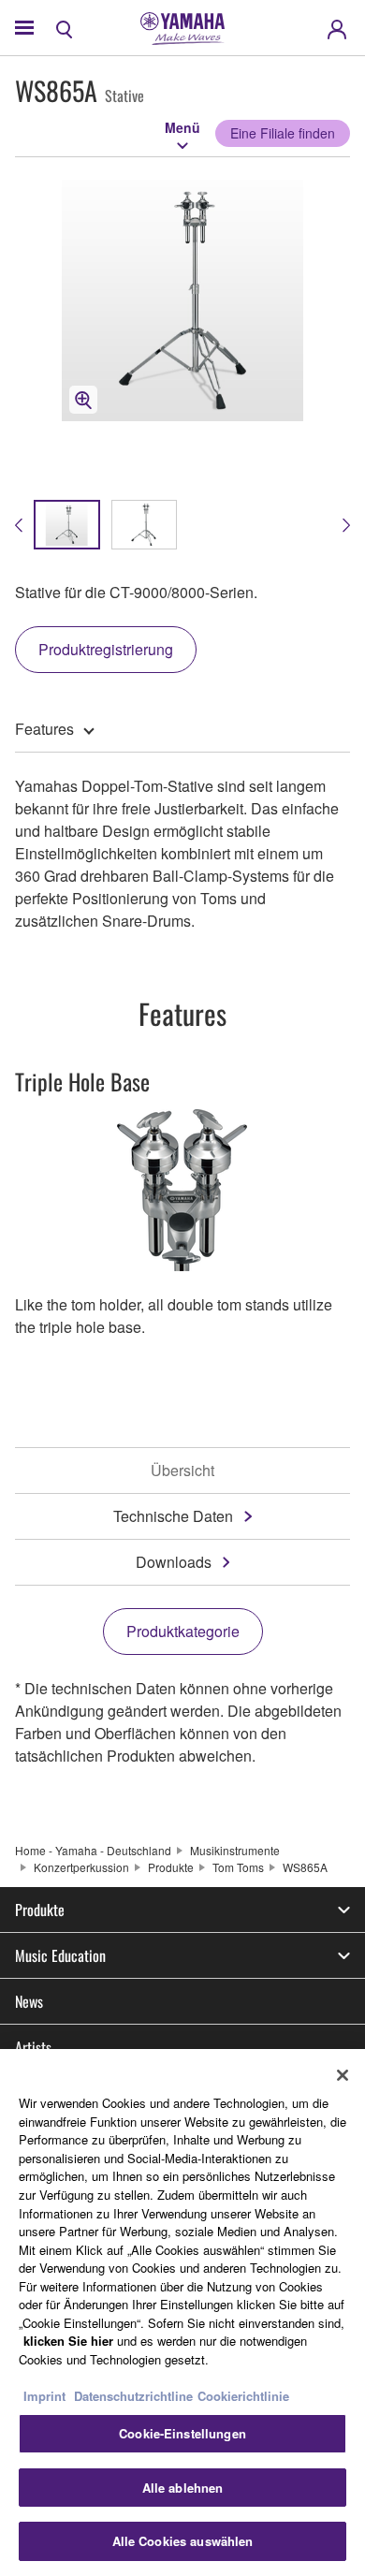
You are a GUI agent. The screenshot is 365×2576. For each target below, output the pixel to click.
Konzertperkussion (81, 1867)
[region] (182, 2313)
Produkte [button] (40, 1910)
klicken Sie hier (68, 2341)
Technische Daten (173, 1516)
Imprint (44, 2396)
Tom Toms (238, 1867)
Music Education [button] (60, 1955)
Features (44, 729)
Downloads (174, 1562)
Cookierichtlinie (243, 2396)
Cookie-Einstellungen (182, 2433)
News (29, 2001)
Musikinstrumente (235, 1850)
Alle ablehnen (183, 2488)
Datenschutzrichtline (133, 2396)
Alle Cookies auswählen (183, 2541)
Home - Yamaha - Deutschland (93, 1850)
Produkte (171, 1867)
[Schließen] (343, 2075)
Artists (33, 2047)
